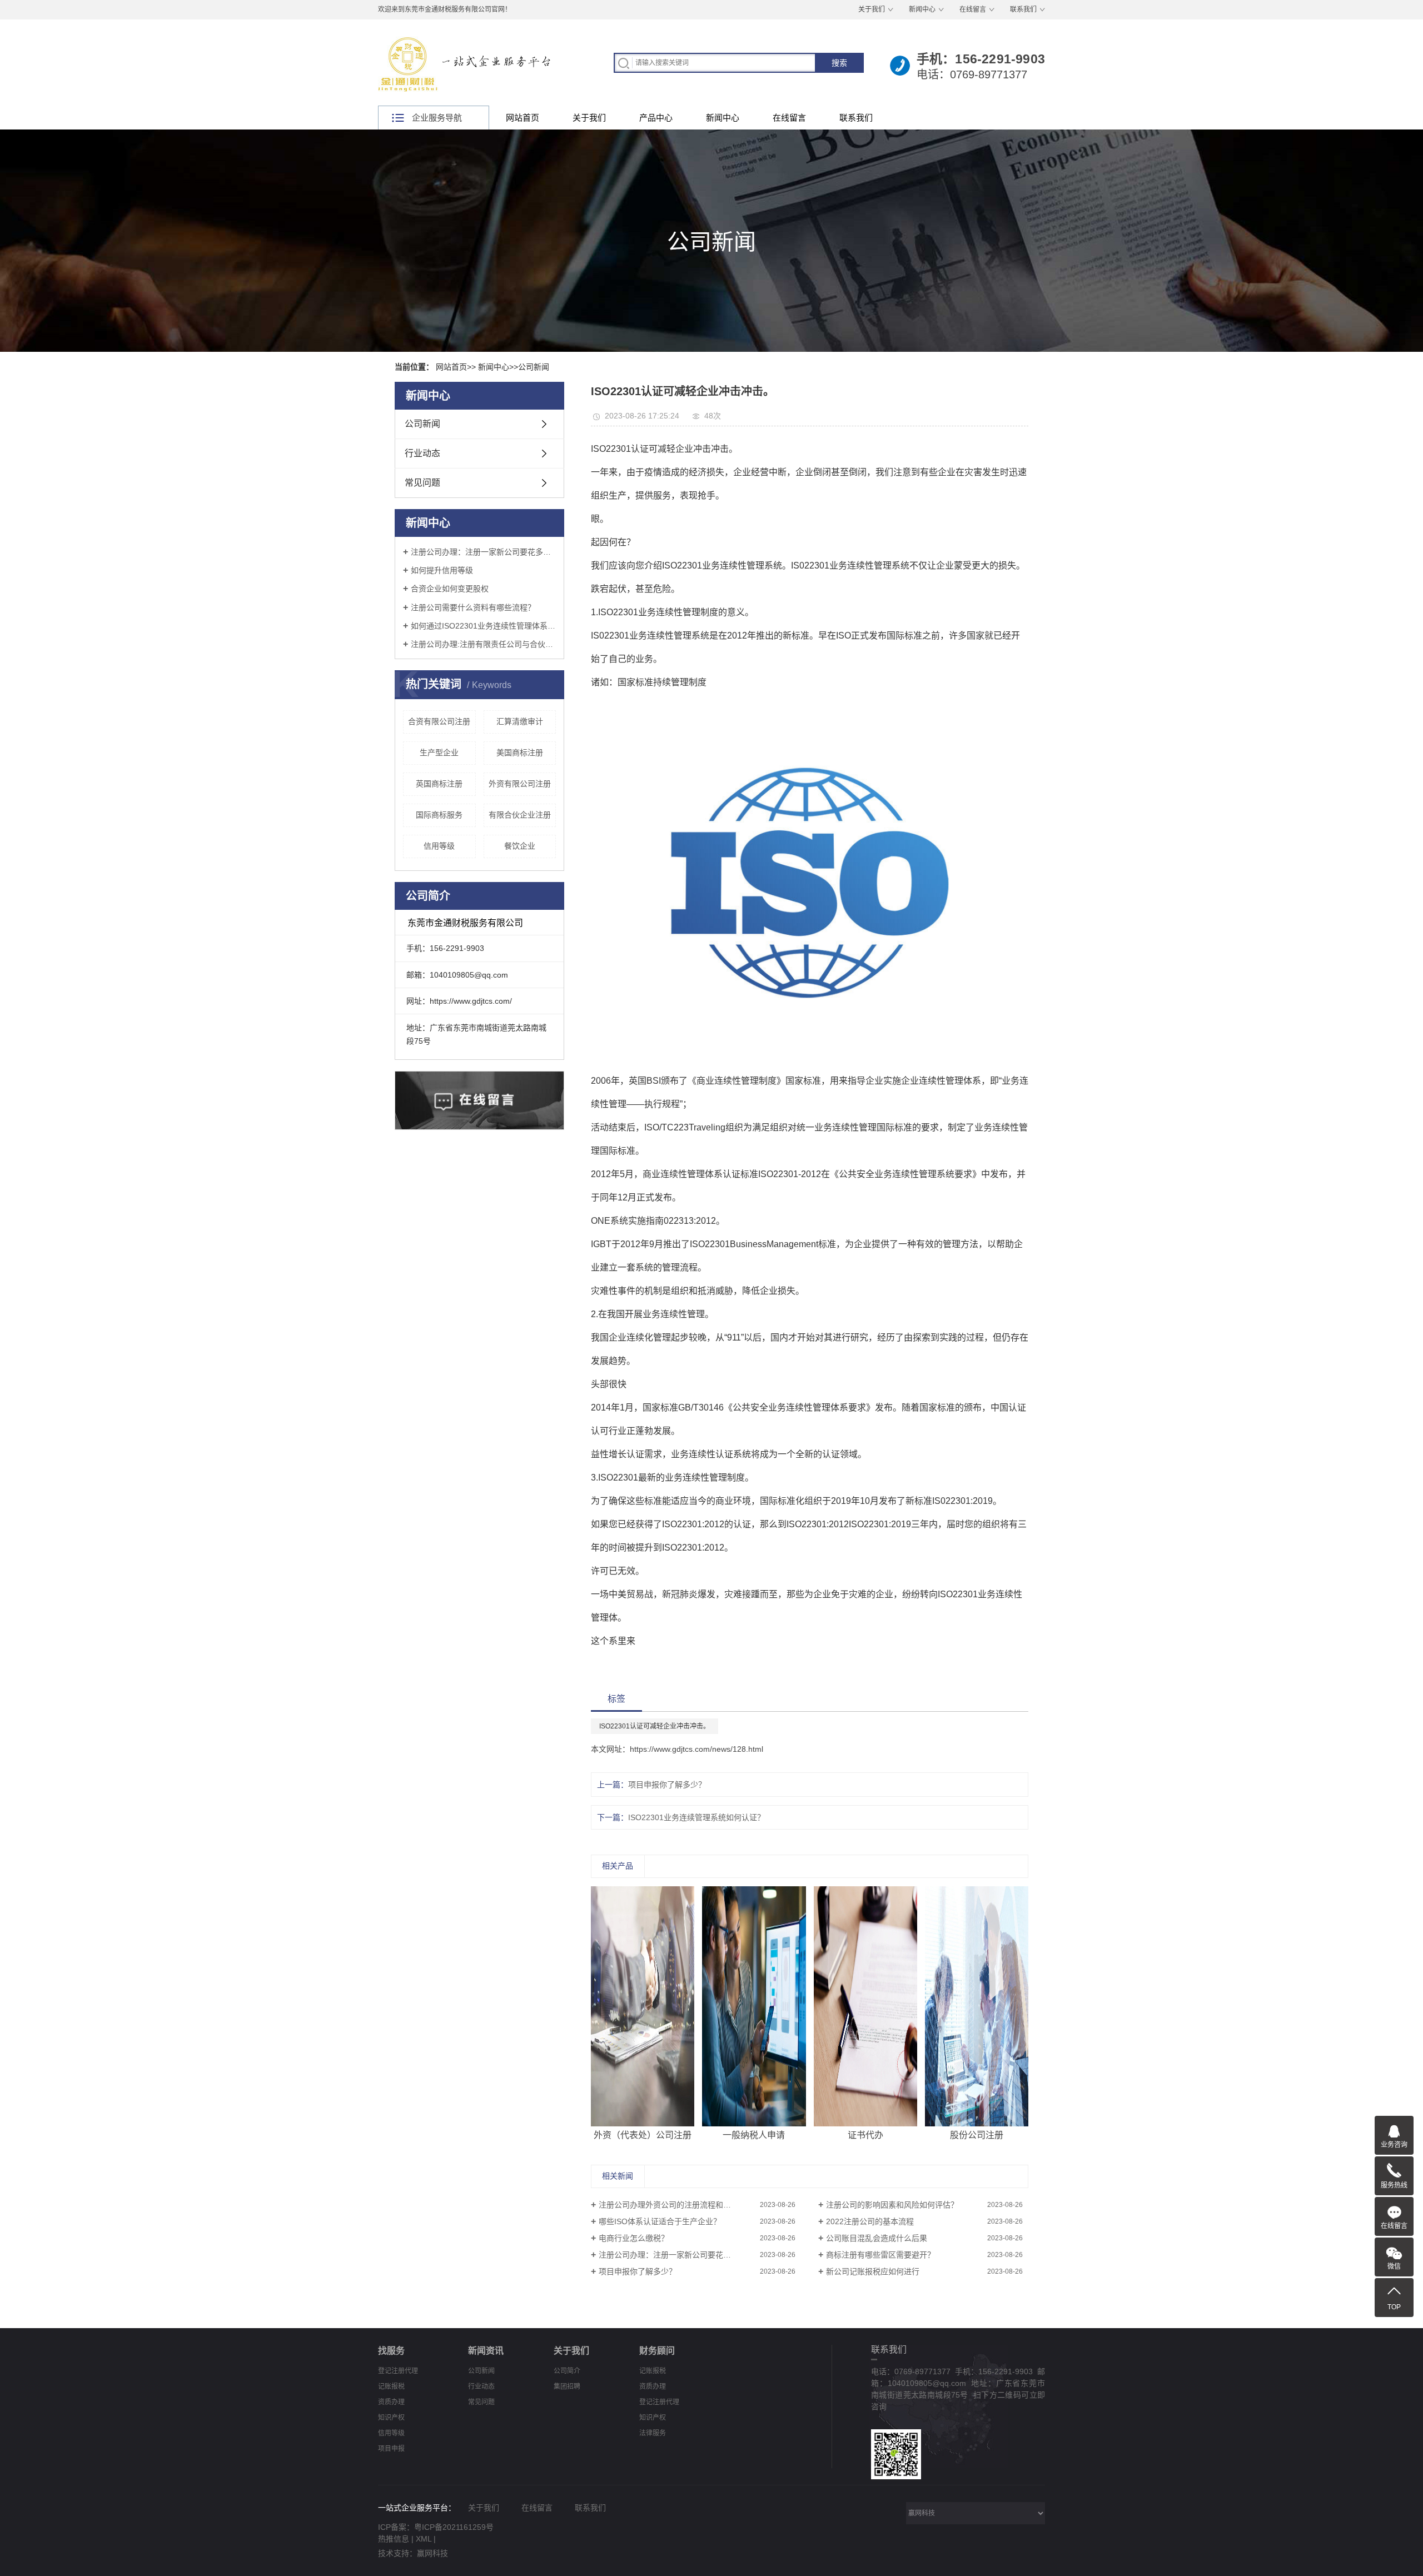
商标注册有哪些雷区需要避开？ (880, 2255)
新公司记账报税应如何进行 (873, 2271)
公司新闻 (534, 367)
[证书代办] (866, 2006)
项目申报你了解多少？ (667, 1785)
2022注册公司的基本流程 (870, 2221)
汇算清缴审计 (520, 721)
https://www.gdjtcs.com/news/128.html (696, 1749)
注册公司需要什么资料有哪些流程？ (473, 607)
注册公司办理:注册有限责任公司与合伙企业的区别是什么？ (483, 644)
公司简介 (567, 2371)
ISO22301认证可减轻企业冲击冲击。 (655, 1726)
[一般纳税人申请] (754, 2006)
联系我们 (1023, 9)
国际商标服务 (439, 815)
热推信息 (394, 2539)
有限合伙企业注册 (520, 815)
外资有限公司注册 (520, 784)
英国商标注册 (439, 784)
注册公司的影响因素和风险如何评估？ (892, 2205)
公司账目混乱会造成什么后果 (877, 2238)
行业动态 (422, 453)
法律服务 (653, 2433)
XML (424, 2539)
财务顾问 (657, 2351)
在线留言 (973, 9)
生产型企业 (439, 753)
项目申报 (391, 2449)
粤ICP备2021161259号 (454, 2527)
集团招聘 (567, 2386)
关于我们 (872, 9)
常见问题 (422, 483)
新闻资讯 (486, 2351)
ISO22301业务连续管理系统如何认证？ (696, 1817)
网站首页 (523, 118)
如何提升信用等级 (442, 570)
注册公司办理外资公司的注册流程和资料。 (673, 2205)
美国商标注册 (520, 753)
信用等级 (439, 846)
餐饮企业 (520, 846)
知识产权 (391, 2418)
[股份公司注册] (977, 2006)
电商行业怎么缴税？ (634, 2238)
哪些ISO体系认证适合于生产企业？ (660, 2221)
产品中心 (656, 118)
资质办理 (391, 2402)
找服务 (391, 2351)
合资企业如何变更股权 (450, 589)
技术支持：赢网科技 (413, 2553)
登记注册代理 (398, 2371)
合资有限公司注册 (439, 721)
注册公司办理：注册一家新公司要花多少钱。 (483, 552)
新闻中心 (922, 9)
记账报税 (391, 2386)
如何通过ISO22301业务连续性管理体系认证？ (483, 626)
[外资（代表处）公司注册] (643, 2006)
